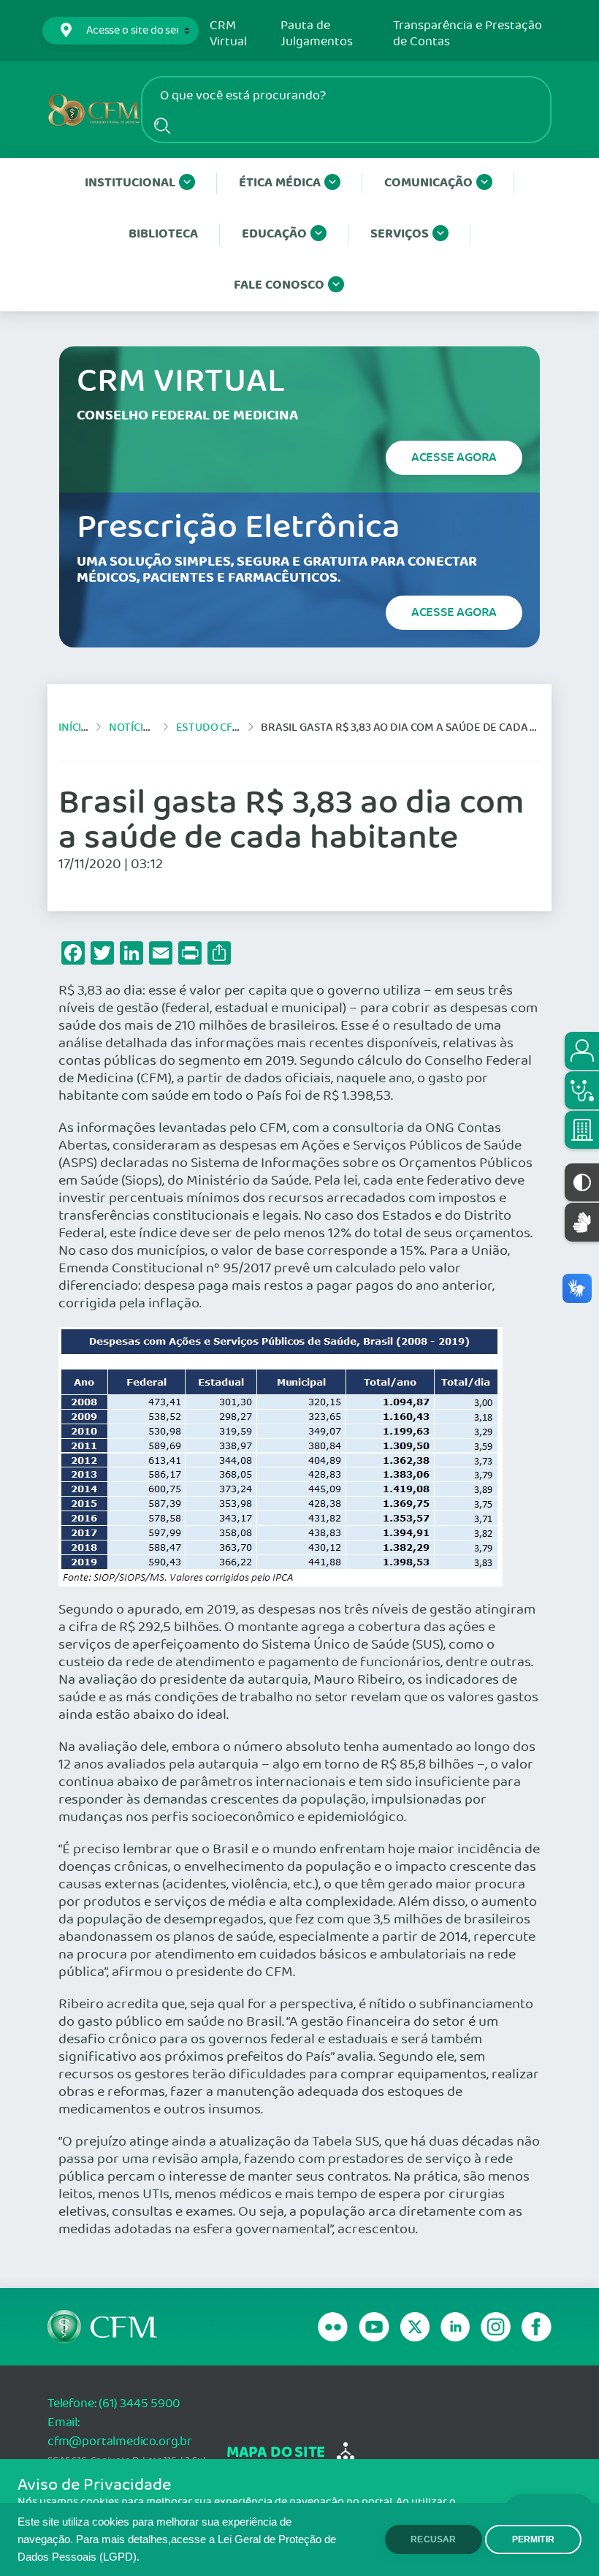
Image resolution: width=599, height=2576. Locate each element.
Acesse (454, 457)
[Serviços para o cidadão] (582, 1051)
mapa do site (276, 2453)
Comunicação (428, 183)
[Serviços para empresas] (582, 1130)
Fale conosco (279, 285)
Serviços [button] (400, 234)
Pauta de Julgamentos (317, 34)
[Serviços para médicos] (582, 1090)
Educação (274, 234)
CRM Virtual (228, 34)
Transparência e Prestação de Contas (468, 34)
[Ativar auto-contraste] (582, 1182)
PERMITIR (533, 2539)
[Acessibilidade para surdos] (582, 1222)
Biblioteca (163, 234)
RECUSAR (433, 2539)
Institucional (130, 183)
